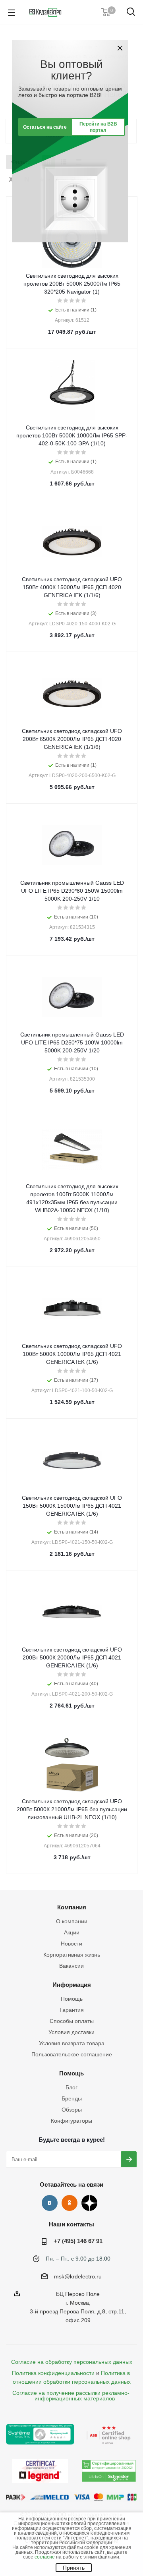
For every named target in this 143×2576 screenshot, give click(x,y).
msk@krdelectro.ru (78, 2276)
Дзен (89, 2203)
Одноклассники (70, 2203)
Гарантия (72, 2010)
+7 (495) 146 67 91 (78, 2241)
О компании (72, 1921)
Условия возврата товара (72, 2043)
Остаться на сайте (45, 127)
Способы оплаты (72, 2021)
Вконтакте (50, 2203)
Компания (72, 1907)
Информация (72, 1985)
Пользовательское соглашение (72, 2054)
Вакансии (71, 1966)
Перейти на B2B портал (98, 127)
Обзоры (72, 2110)
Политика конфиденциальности (53, 2373)
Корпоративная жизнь (72, 1955)
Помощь (72, 1999)
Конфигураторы (71, 2121)
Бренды (72, 2098)
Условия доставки (71, 2032)
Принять (74, 2568)
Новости (71, 1944)
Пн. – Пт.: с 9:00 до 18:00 (78, 2259)
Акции (72, 1932)
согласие (45, 2557)
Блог (71, 2087)
